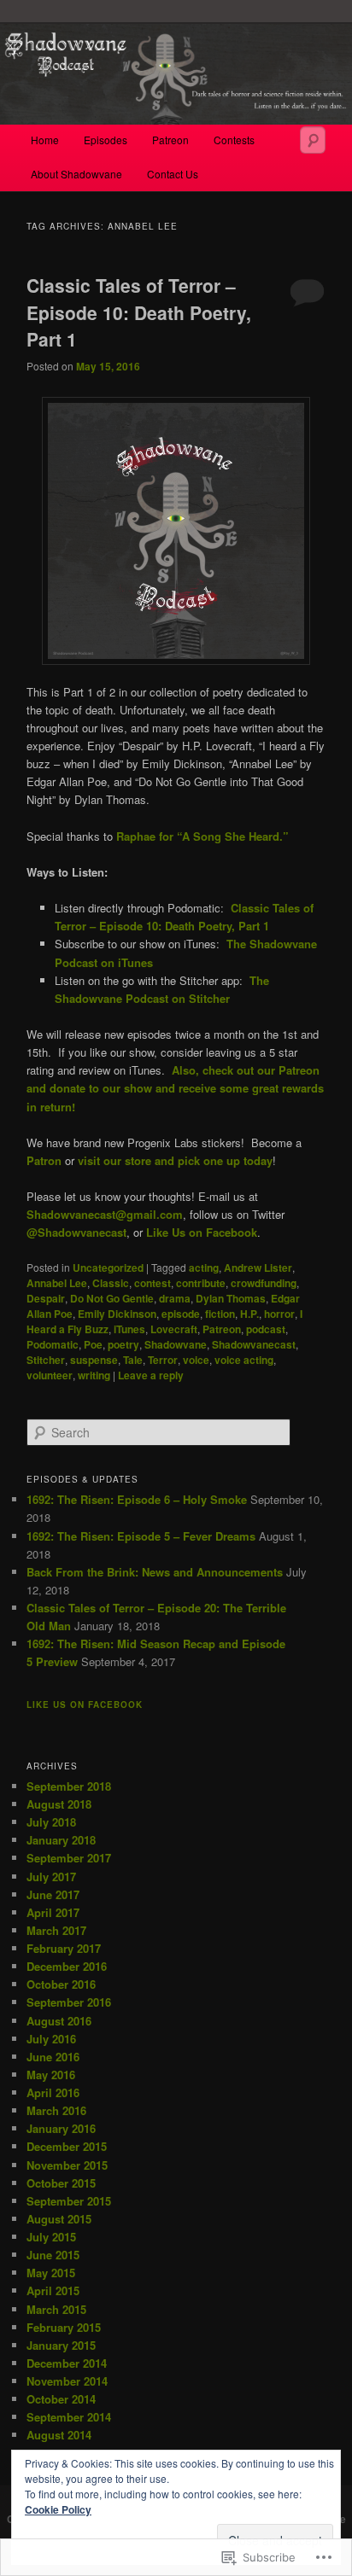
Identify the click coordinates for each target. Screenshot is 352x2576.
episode (181, 1314)
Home (45, 140)
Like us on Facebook (85, 1705)
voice (196, 1360)
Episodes (106, 140)
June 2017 (53, 1894)
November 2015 (67, 2165)
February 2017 (64, 1948)
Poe (93, 1344)
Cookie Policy (58, 2509)
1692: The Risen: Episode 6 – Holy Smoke (137, 1499)
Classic (111, 1283)
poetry (123, 1344)
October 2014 (61, 2399)
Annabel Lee (57, 1283)
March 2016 (56, 2110)
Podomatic (53, 1344)
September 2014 (69, 2417)
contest (153, 1283)
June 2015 (53, 2255)
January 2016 (61, 2128)
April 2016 (53, 2092)
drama (175, 1298)
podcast (266, 1329)
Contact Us (173, 174)
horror (279, 1314)
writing (94, 1375)
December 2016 (67, 1966)
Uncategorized (108, 1268)
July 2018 (51, 1822)
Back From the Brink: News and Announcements (155, 1572)
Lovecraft (174, 1329)
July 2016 (51, 2039)
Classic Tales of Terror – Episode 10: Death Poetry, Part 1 (139, 312)
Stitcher (46, 1360)
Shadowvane (176, 1344)
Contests (234, 140)
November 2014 (67, 2381)
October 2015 (61, 2183)
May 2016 (51, 2075)
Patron (44, 1160)
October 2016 (61, 1984)
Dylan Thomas (231, 1298)
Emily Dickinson (117, 1314)
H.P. (249, 1314)
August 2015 (59, 2219)
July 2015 (51, 2237)
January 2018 (61, 1840)
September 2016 (69, 2002)
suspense (94, 1360)
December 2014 (67, 2363)
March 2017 (56, 1930)
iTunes (129, 1329)
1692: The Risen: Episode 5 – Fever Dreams (141, 1536)
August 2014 (59, 2435)
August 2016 (59, 2021)
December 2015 (67, 2146)
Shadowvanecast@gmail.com (105, 1214)
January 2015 (61, 2345)
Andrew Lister (258, 1268)
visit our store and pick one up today (175, 1160)
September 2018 (69, 1786)
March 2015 (56, 2309)
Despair (46, 1298)
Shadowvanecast (254, 1344)
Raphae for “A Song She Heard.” (202, 836)
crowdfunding (264, 1283)
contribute (201, 1283)
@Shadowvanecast (76, 1232)
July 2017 (51, 1877)
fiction (220, 1314)
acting (204, 1268)
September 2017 (69, 1858)
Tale (133, 1360)
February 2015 (64, 2327)
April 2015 (53, 2290)
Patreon (170, 140)
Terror (163, 1360)
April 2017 (53, 1912)
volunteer (50, 1375)
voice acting (244, 1360)
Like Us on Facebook (202, 1232)
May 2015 (51, 2273)
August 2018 (59, 1804)
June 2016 (53, 2057)
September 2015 (69, 2201)
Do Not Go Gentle (112, 1298)
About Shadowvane (76, 174)
